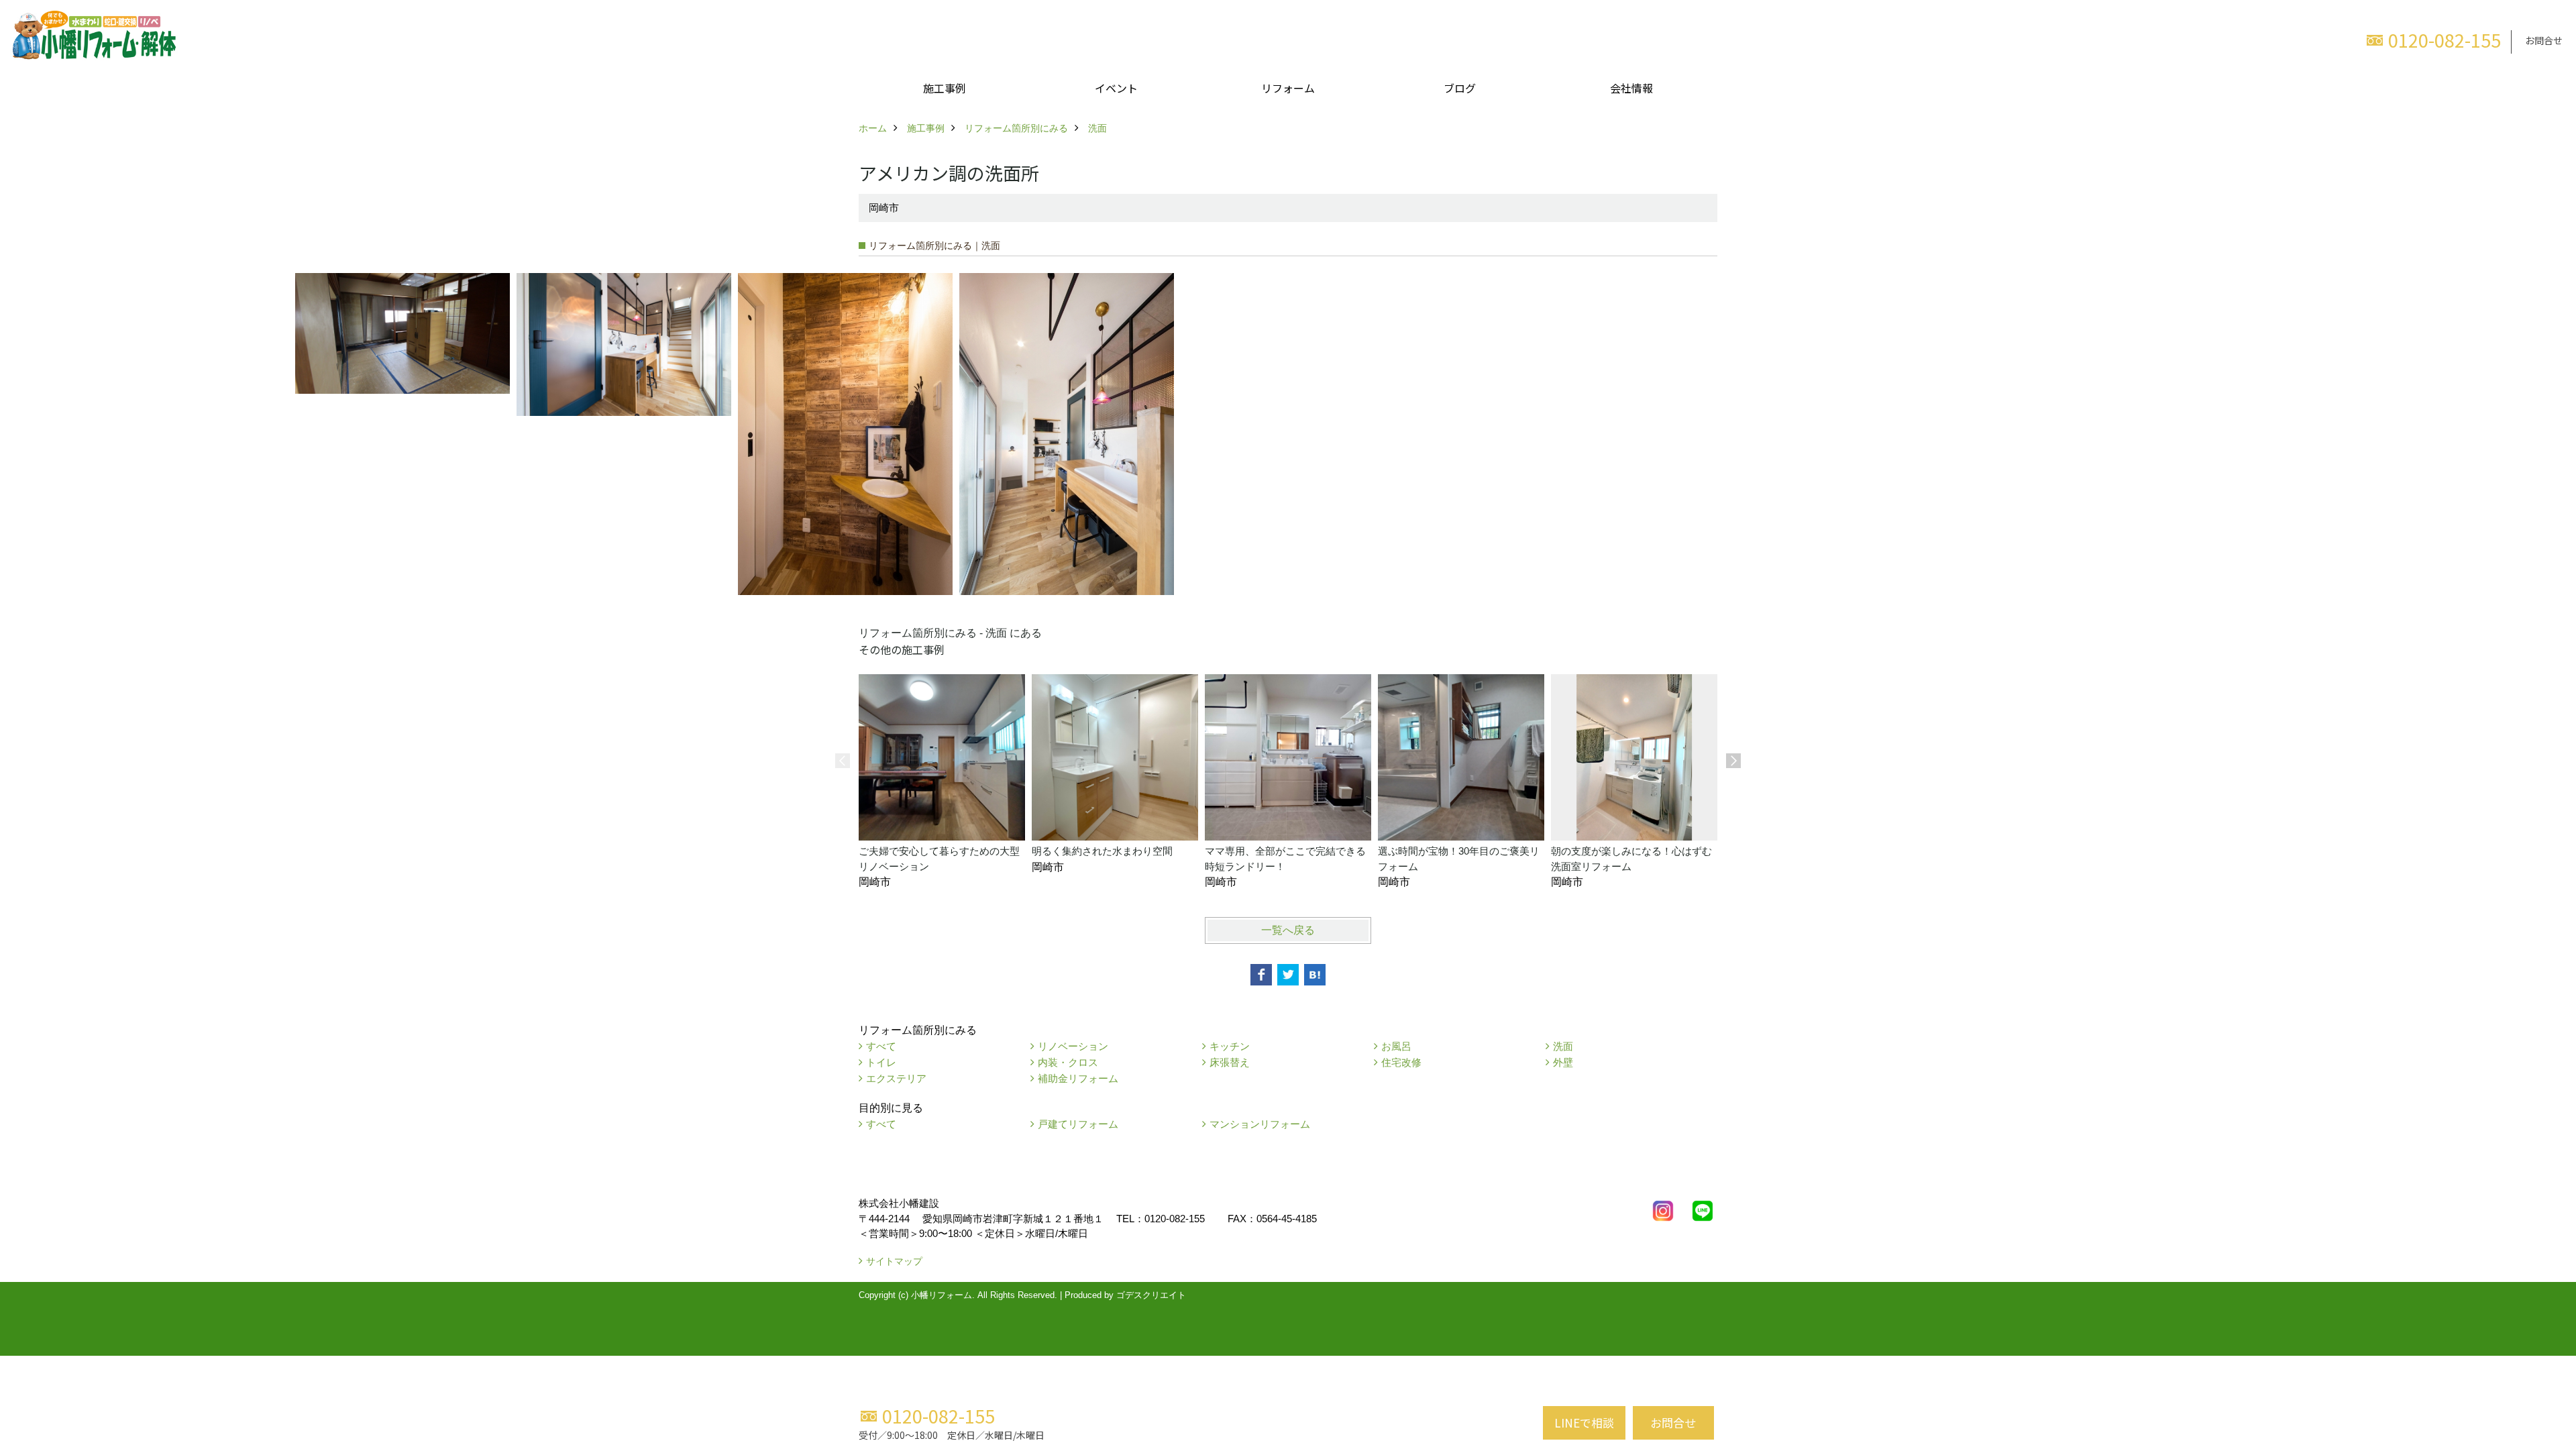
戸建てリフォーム (1078, 1124)
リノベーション (1073, 1046)
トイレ (881, 1062)
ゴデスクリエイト (1151, 1295)
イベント (1116, 88)
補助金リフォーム (1078, 1078)
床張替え (1230, 1062)
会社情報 (1631, 88)
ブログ (1460, 88)
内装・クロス (1068, 1062)
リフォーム (1288, 88)
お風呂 (1396, 1046)
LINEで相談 (1584, 1423)
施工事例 (945, 88)
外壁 (1563, 1062)
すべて (881, 1046)
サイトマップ (894, 1261)
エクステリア (896, 1078)
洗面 (1563, 1046)
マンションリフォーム (1260, 1124)
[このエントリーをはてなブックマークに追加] (1315, 975)
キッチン (1230, 1046)
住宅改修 (1401, 1062)
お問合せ (2544, 40)
